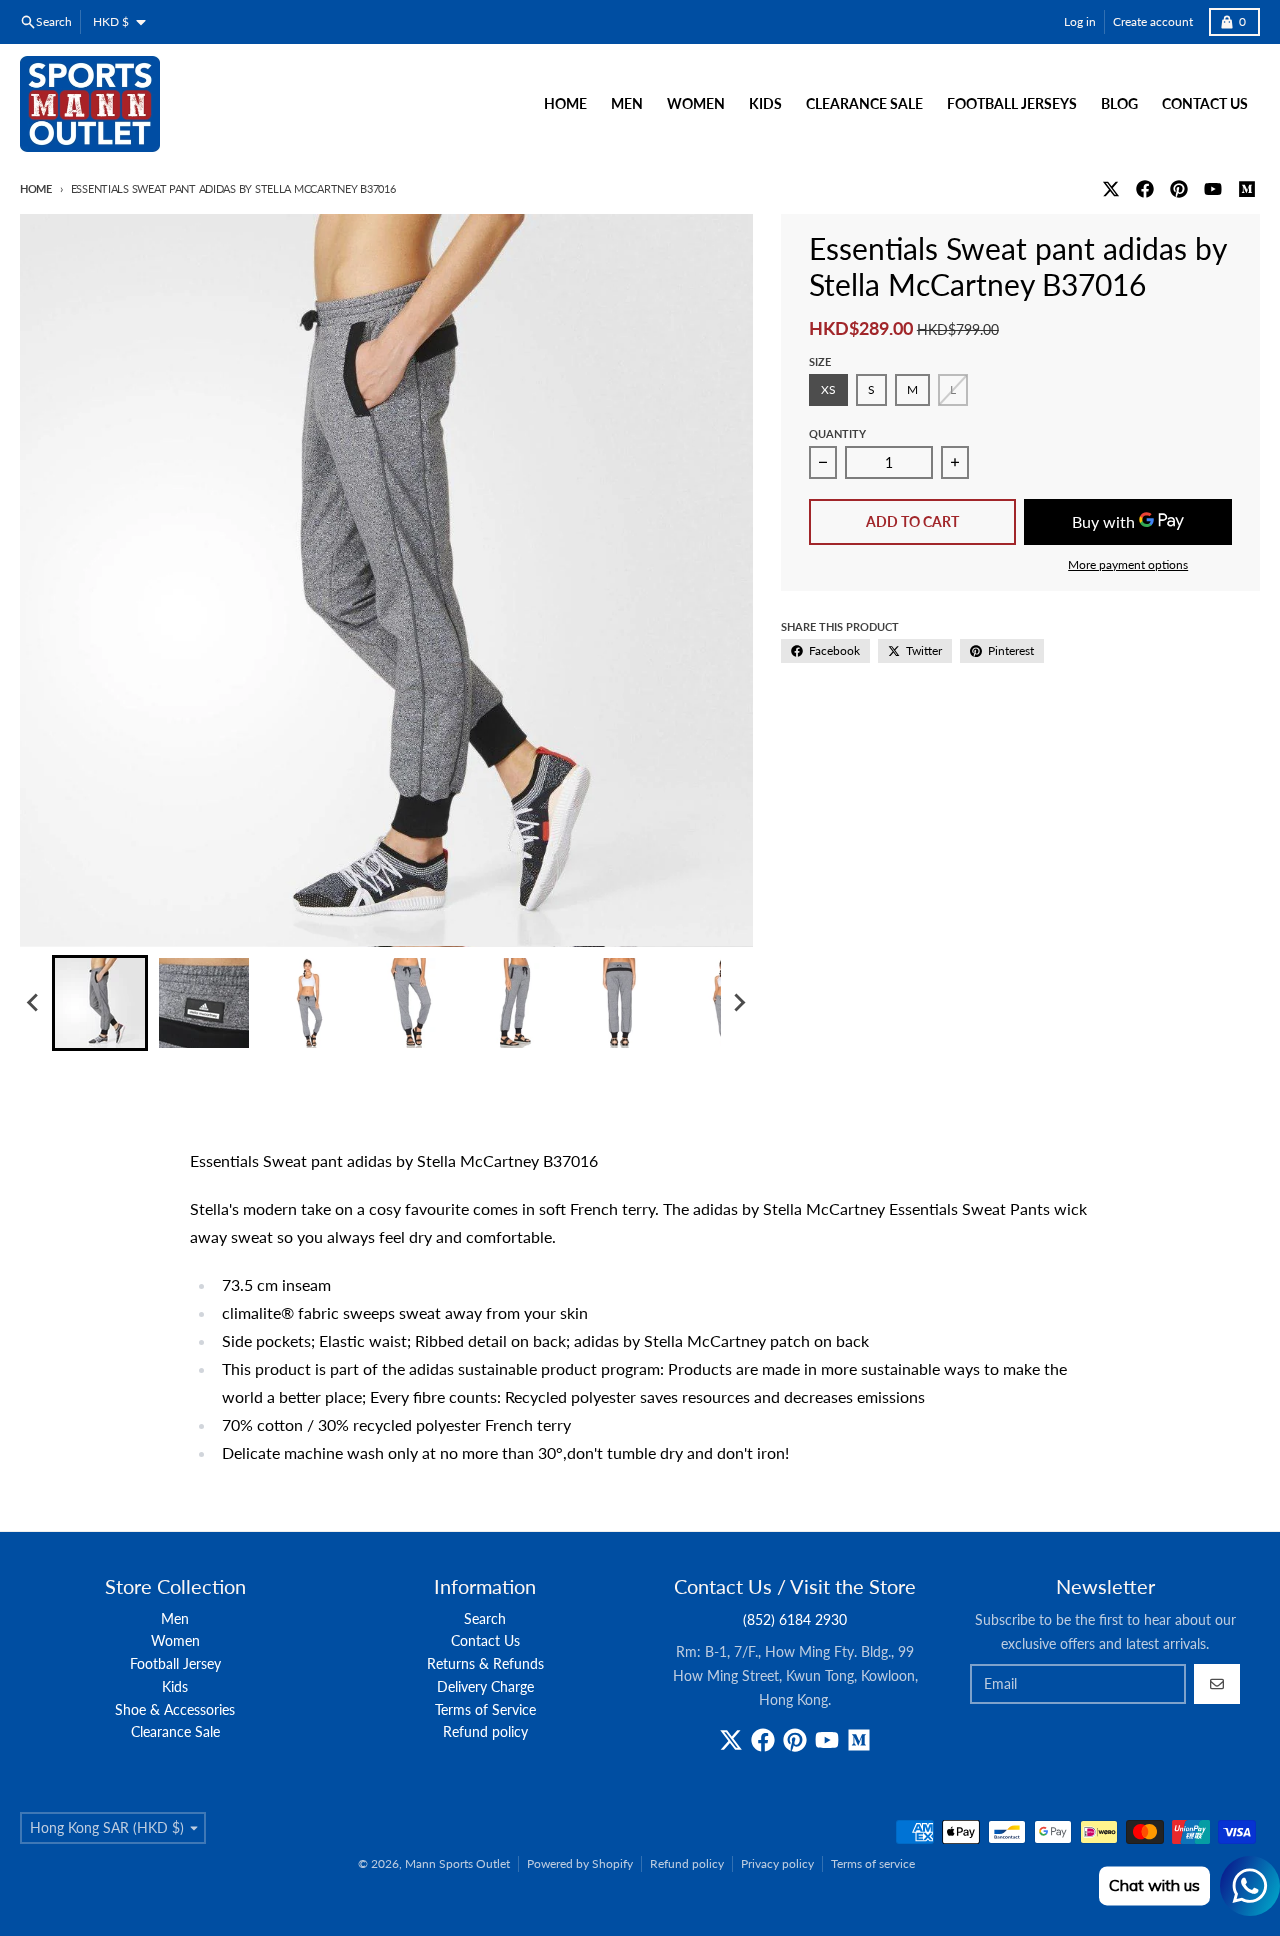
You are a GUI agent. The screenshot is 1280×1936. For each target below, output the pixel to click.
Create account (1153, 21)
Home (36, 188)
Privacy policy (777, 1863)
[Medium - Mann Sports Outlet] (1247, 189)
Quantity (837, 433)
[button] (100, 1003)
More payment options (1128, 564)
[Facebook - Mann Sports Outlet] (1145, 189)
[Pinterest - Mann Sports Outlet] (1179, 189)
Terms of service (873, 1863)
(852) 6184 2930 (795, 1619)
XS (828, 389)
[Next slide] (739, 1003)
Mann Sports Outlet (457, 1863)
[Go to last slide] (34, 1003)
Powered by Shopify (580, 1863)
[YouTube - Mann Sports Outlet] (1213, 189)
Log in (1080, 21)
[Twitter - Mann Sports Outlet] (1111, 189)
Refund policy (687, 1863)
